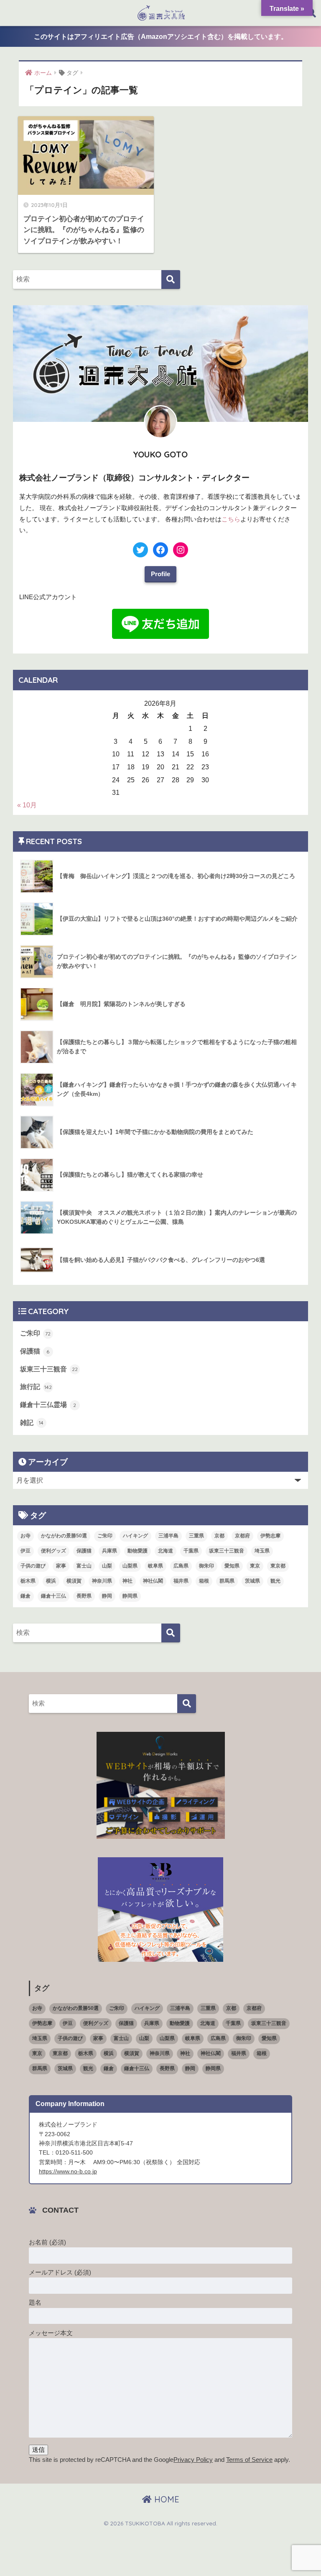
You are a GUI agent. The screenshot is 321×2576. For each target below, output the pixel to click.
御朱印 (206, 1566)
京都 (219, 1536)
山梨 (107, 1566)
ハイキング (135, 1536)
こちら (231, 519)
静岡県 (130, 1596)
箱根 (204, 1581)
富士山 (84, 1566)
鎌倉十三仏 (53, 1596)
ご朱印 (36, 1333)
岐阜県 (155, 1566)
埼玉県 (262, 1551)
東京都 (278, 1566)
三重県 (196, 1536)
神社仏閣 (153, 1581)
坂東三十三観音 (49, 1369)
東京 (255, 1566)
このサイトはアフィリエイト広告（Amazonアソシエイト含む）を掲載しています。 (161, 37)
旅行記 (36, 1387)
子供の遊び (33, 1566)
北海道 (166, 1551)
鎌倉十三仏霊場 (48, 1405)
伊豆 (25, 1551)
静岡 (107, 1596)
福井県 (181, 1581)
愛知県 (232, 1566)
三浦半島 (168, 1536)
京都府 (242, 1536)
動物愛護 (138, 1551)
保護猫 (35, 1351)
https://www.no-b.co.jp (68, 2171)
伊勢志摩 (270, 1536)
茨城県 (252, 1581)
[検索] (171, 280)
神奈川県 (102, 1581)
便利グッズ (53, 1551)
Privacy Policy (193, 2460)
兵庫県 (110, 1551)
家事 (61, 1566)
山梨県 (130, 1566)
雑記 (32, 1423)
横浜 (51, 1581)
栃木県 (28, 1581)
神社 (127, 1581)
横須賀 (74, 1581)
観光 (275, 1581)
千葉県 (191, 1551)
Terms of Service (249, 2460)
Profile (160, 574)
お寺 (25, 1536)
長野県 (84, 1596)
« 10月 (27, 805)
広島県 (181, 1566)
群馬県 (227, 1581)
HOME (166, 2499)
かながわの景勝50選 (64, 1536)
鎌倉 (25, 1596)
